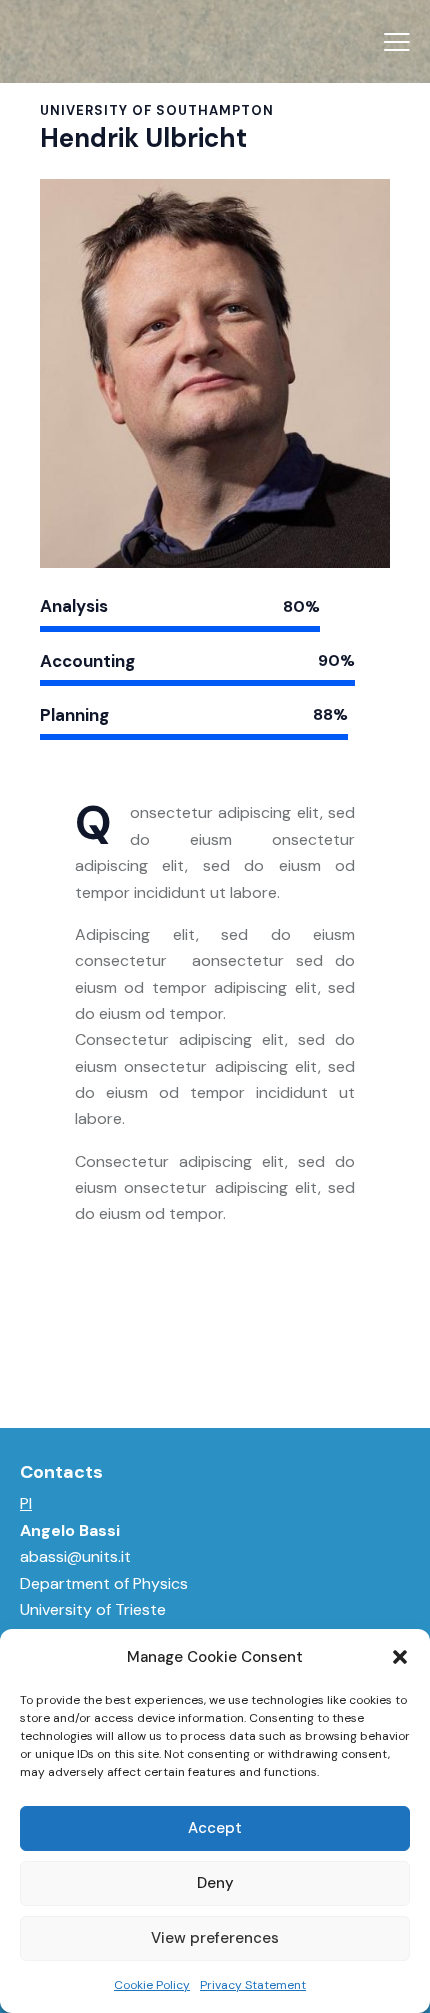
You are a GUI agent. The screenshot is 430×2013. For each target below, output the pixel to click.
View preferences (215, 1938)
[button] (400, 1657)
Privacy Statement (253, 1985)
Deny (215, 1883)
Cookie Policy (152, 1985)
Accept (215, 1828)
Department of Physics (104, 1583)
